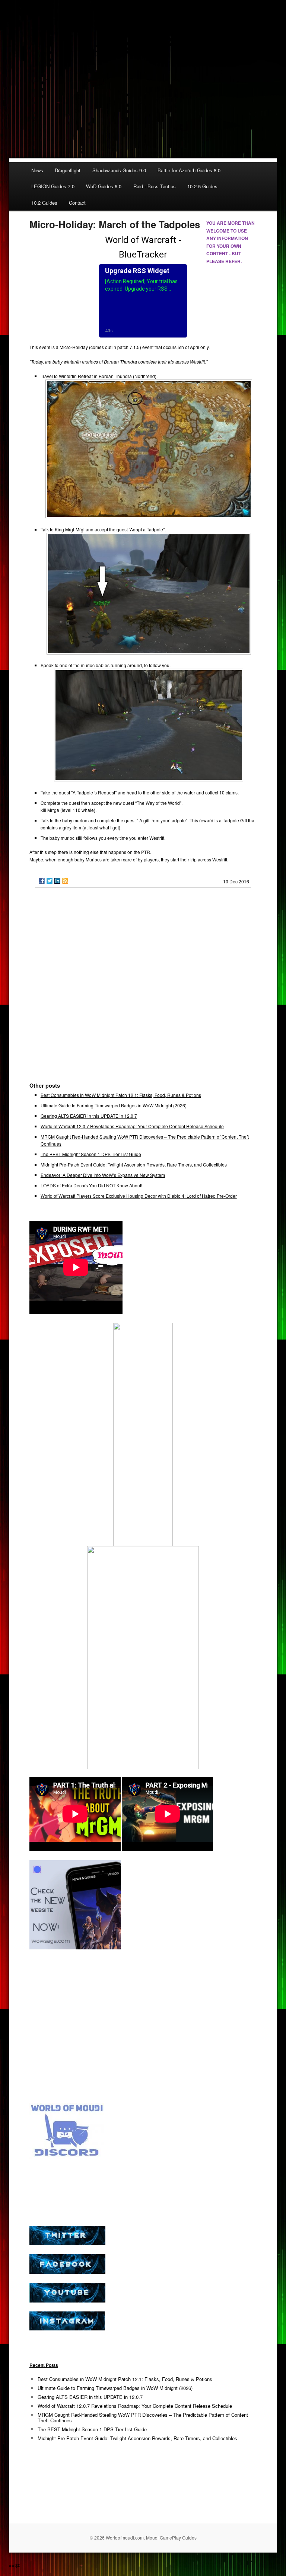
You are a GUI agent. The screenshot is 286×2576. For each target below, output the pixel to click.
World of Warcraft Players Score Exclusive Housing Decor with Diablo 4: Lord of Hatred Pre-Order (139, 1196)
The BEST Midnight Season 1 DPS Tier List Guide (91, 1154)
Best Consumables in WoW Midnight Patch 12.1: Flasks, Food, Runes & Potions (121, 1095)
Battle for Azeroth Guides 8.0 (189, 170)
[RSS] (65, 881)
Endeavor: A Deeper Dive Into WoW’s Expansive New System (103, 1175)
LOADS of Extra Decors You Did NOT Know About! (91, 1185)
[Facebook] (42, 881)
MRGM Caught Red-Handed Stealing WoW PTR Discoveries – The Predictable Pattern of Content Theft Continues (143, 2417)
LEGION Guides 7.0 (53, 186)
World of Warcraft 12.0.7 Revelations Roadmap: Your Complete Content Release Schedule (132, 1126)
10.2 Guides (44, 203)
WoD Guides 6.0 (104, 186)
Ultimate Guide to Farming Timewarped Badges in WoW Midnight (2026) (114, 1105)
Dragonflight (68, 170)
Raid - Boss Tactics (155, 186)
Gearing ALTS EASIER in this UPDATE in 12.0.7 (89, 1116)
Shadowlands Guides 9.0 (119, 170)
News (37, 170)
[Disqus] (143, 988)
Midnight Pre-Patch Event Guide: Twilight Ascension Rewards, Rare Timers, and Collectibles (134, 1164)
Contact (77, 203)
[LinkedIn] (57, 881)
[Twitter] (50, 881)
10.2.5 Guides (202, 186)
